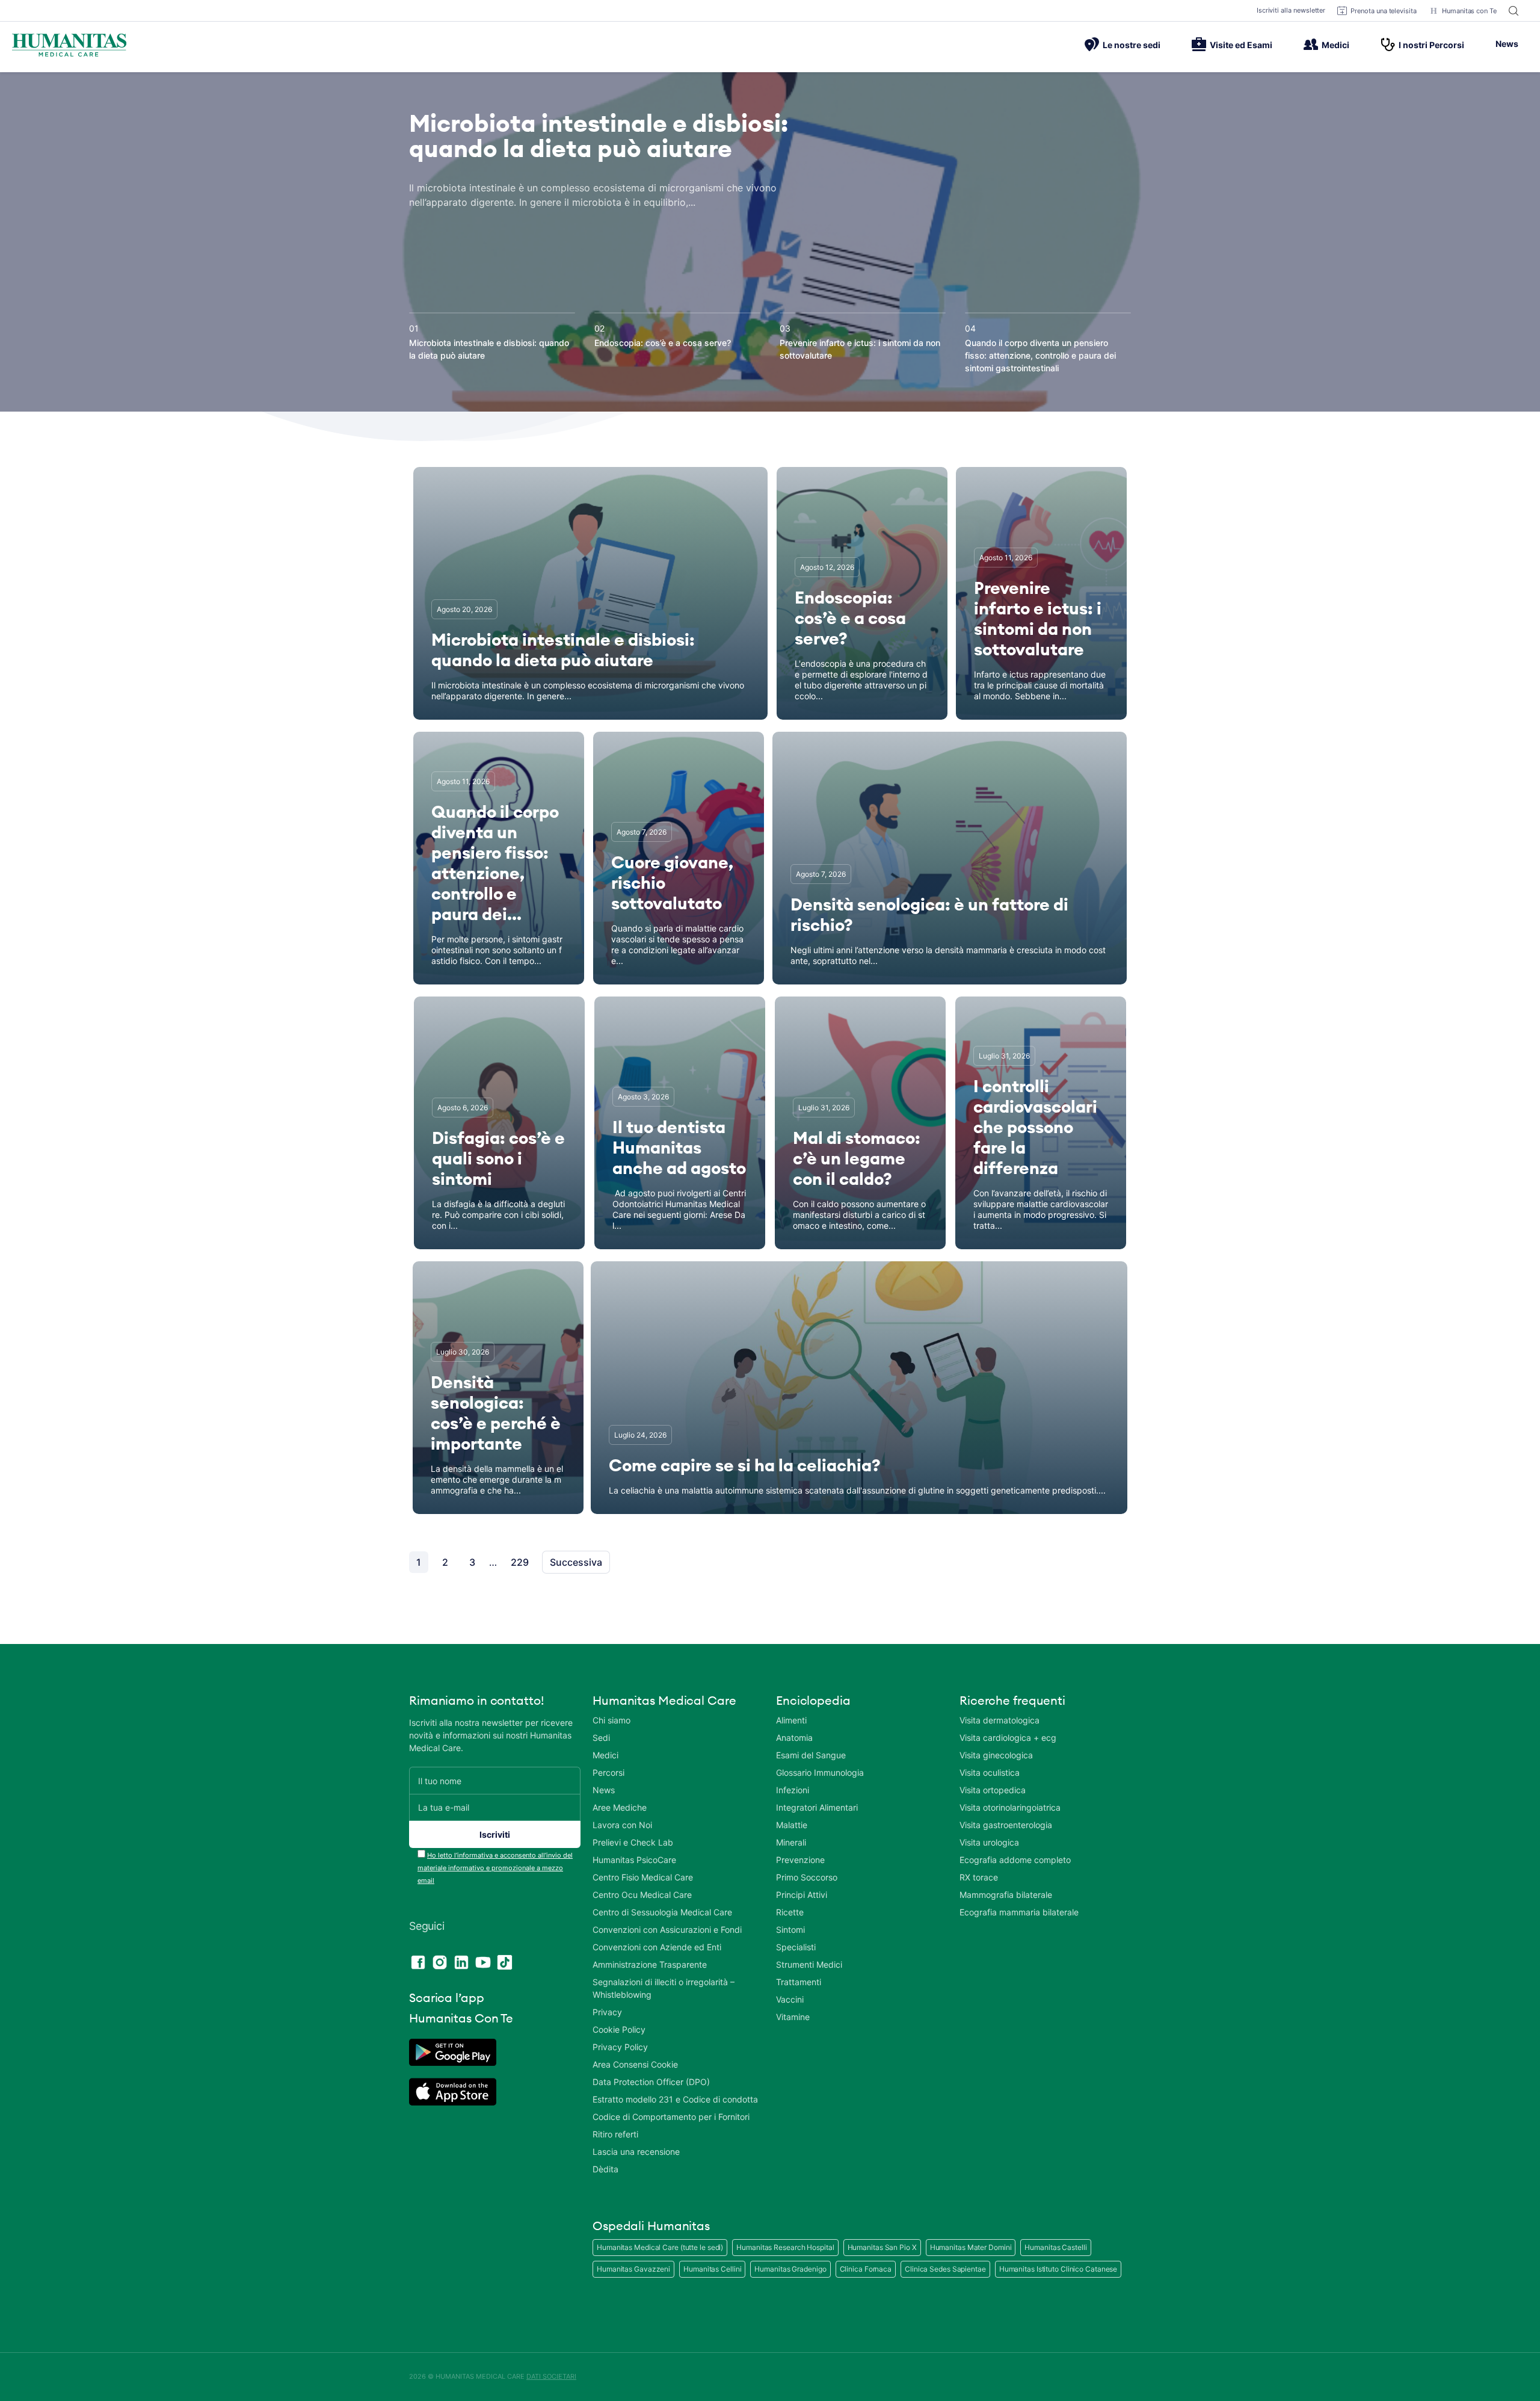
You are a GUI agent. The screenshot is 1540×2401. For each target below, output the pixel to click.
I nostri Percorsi (1431, 45)
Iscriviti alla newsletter (1291, 10)
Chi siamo (611, 1720)
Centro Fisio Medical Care (643, 1877)
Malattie (792, 1825)
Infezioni (793, 1790)
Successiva (576, 1562)
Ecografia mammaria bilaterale (1019, 1912)
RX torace (979, 1877)
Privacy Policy (620, 2047)
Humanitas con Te (1469, 11)
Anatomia (794, 1738)
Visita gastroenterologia (1006, 1825)
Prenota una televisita (1384, 11)
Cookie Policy (619, 2029)
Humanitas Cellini (712, 2269)
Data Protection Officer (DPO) (651, 2082)
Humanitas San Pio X (882, 2247)
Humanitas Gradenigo (790, 2269)
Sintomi (790, 1930)
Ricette (790, 1912)
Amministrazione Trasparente (650, 1964)
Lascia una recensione (636, 2152)
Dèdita (605, 2169)
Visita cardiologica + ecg (1008, 1738)
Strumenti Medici (809, 1964)
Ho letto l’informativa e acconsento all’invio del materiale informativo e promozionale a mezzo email (495, 1868)
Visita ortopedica (993, 1790)
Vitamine (793, 2017)
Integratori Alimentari (817, 1807)
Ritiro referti (615, 2134)
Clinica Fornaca (866, 2269)
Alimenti (791, 1720)
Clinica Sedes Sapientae (945, 2269)
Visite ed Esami (1241, 45)
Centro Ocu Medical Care (642, 1895)
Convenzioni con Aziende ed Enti (657, 1947)
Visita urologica (989, 1842)
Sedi (601, 1738)
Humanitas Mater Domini (971, 2247)
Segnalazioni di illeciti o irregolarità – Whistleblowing (664, 1988)
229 (520, 1562)
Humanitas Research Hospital (785, 2247)
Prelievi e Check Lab (633, 1842)
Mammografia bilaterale (1006, 1895)
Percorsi (608, 1772)
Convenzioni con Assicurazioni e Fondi (667, 1930)
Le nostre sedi (1132, 45)
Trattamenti (799, 1982)
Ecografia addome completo (1015, 1860)
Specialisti (796, 1947)
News (1507, 44)
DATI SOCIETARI (551, 2376)
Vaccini (790, 1999)
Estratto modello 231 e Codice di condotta (675, 2099)
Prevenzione (800, 1860)
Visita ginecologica (996, 1755)
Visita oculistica (990, 1772)
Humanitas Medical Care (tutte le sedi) (660, 2247)
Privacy (607, 2012)
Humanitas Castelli (1055, 2247)
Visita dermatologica (999, 1720)
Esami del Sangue (811, 1755)
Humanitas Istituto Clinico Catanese (1058, 2269)
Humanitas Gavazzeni (633, 2269)
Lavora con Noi (622, 1825)
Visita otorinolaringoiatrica (1010, 1807)
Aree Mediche (620, 1807)
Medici (1335, 45)
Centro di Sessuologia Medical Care (662, 1912)
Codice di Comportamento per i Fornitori (671, 2117)
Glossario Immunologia (820, 1772)
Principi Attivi (802, 1895)
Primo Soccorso (807, 1877)
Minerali (791, 1842)
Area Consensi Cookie (635, 2064)
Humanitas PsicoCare (634, 1860)
